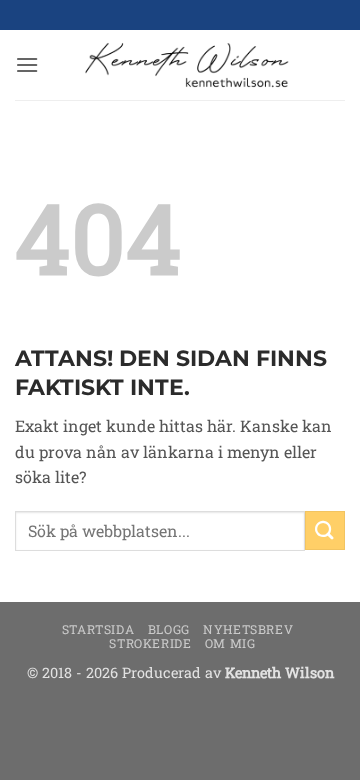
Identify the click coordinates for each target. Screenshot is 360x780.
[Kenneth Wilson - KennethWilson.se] (184, 65)
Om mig (230, 643)
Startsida (98, 629)
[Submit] (325, 530)
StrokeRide (150, 643)
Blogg (169, 629)
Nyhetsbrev (248, 629)
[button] (27, 64)
